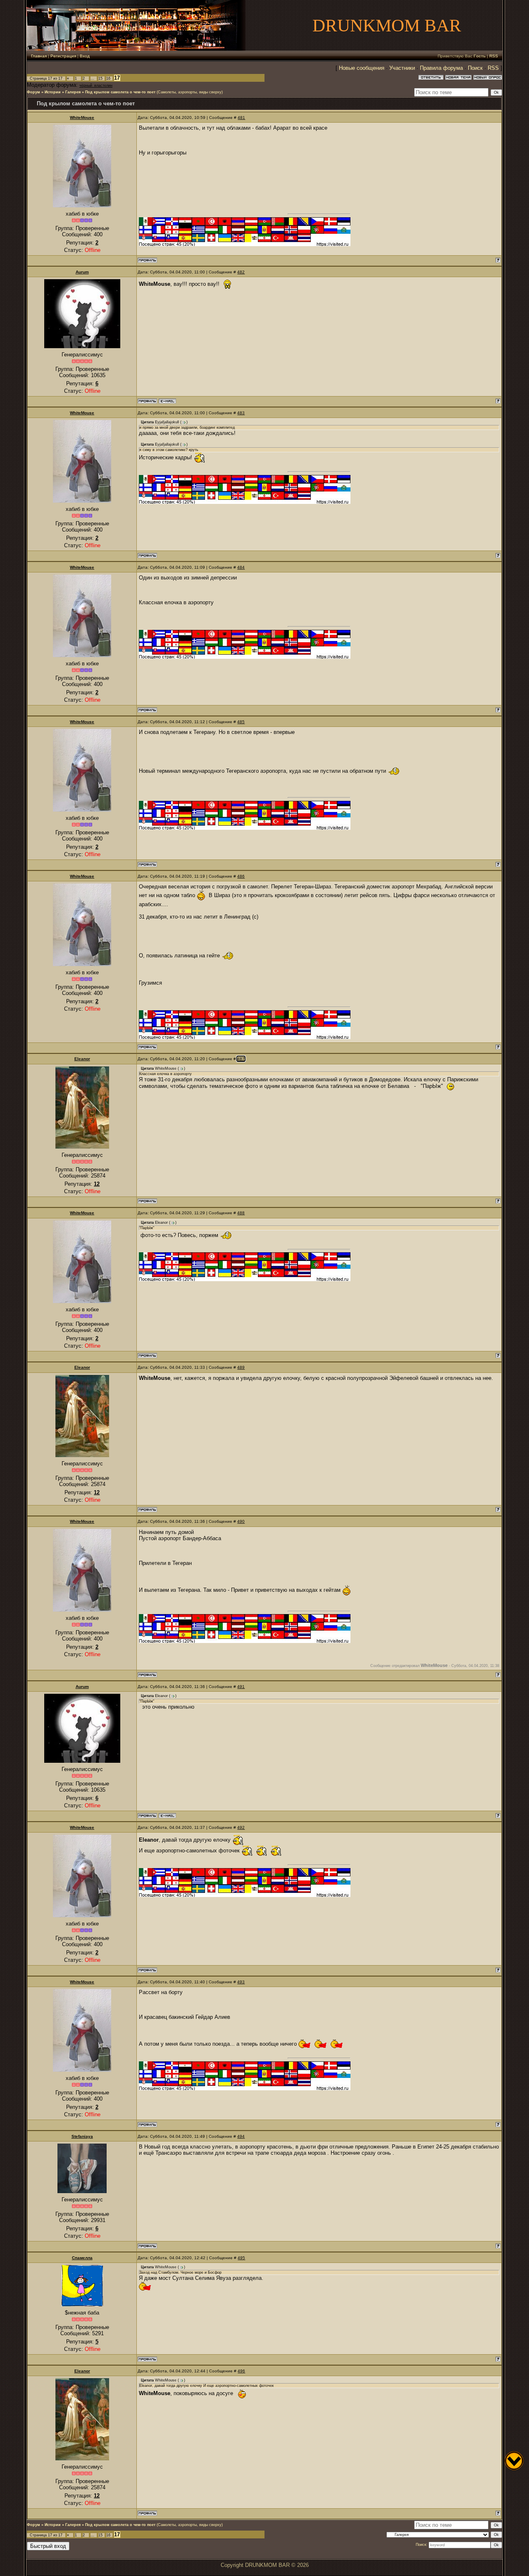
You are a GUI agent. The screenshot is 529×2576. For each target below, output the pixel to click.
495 (241, 2258)
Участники (402, 68)
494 (241, 2136)
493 (241, 1982)
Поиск (475, 68)
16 (108, 78)
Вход (85, 56)
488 (241, 1213)
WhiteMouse (82, 118)
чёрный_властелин (96, 85)
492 (241, 1827)
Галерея (73, 92)
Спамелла (82, 2258)
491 (241, 1687)
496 (241, 2371)
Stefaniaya (82, 2136)
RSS (494, 56)
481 (241, 118)
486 (241, 876)
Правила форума (441, 68)
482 (241, 272)
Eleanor (82, 1059)
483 (241, 413)
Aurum (82, 272)
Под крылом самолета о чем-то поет (120, 92)
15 (100, 78)
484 (241, 567)
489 (241, 1367)
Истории (53, 92)
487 (241, 1059)
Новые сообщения (362, 68)
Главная (39, 56)
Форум (33, 92)
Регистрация (63, 56)
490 (241, 1521)
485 (241, 722)
